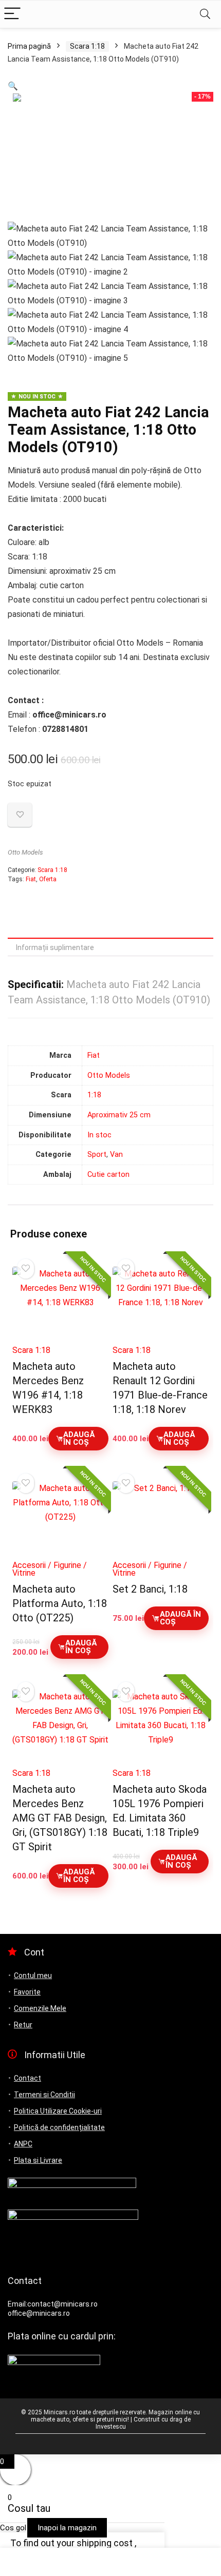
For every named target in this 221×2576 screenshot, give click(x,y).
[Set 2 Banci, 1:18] (161, 1517)
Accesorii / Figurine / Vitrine (50, 1569)
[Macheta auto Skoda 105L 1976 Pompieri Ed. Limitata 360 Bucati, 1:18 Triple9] (161, 1726)
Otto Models (25, 852)
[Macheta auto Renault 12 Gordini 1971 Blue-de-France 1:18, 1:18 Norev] (161, 1303)
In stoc (99, 1135)
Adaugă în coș (79, 1438)
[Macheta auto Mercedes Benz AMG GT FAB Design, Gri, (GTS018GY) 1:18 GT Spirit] (60, 1726)
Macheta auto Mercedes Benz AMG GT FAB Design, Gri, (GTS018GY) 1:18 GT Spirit (60, 1818)
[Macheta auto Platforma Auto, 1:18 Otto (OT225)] (60, 1517)
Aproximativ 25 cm (119, 1115)
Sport (97, 1155)
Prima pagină (29, 46)
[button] (13, 86)
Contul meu (33, 1975)
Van (116, 1155)
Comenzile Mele (40, 2008)
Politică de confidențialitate (59, 2127)
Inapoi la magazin (67, 2528)
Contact (27, 2078)
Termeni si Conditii (44, 2095)
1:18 (94, 1095)
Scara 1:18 (87, 46)
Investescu (111, 2427)
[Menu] (12, 14)
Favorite (27, 1992)
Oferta (48, 879)
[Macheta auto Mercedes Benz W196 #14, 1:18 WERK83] (60, 1303)
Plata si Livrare (38, 2160)
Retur (23, 2025)
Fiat (31, 879)
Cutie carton (108, 1175)
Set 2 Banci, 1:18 (150, 1589)
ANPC (23, 2144)
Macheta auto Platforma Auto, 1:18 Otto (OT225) (60, 1603)
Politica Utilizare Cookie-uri (58, 2111)
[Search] (205, 14)
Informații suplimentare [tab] (55, 947)
